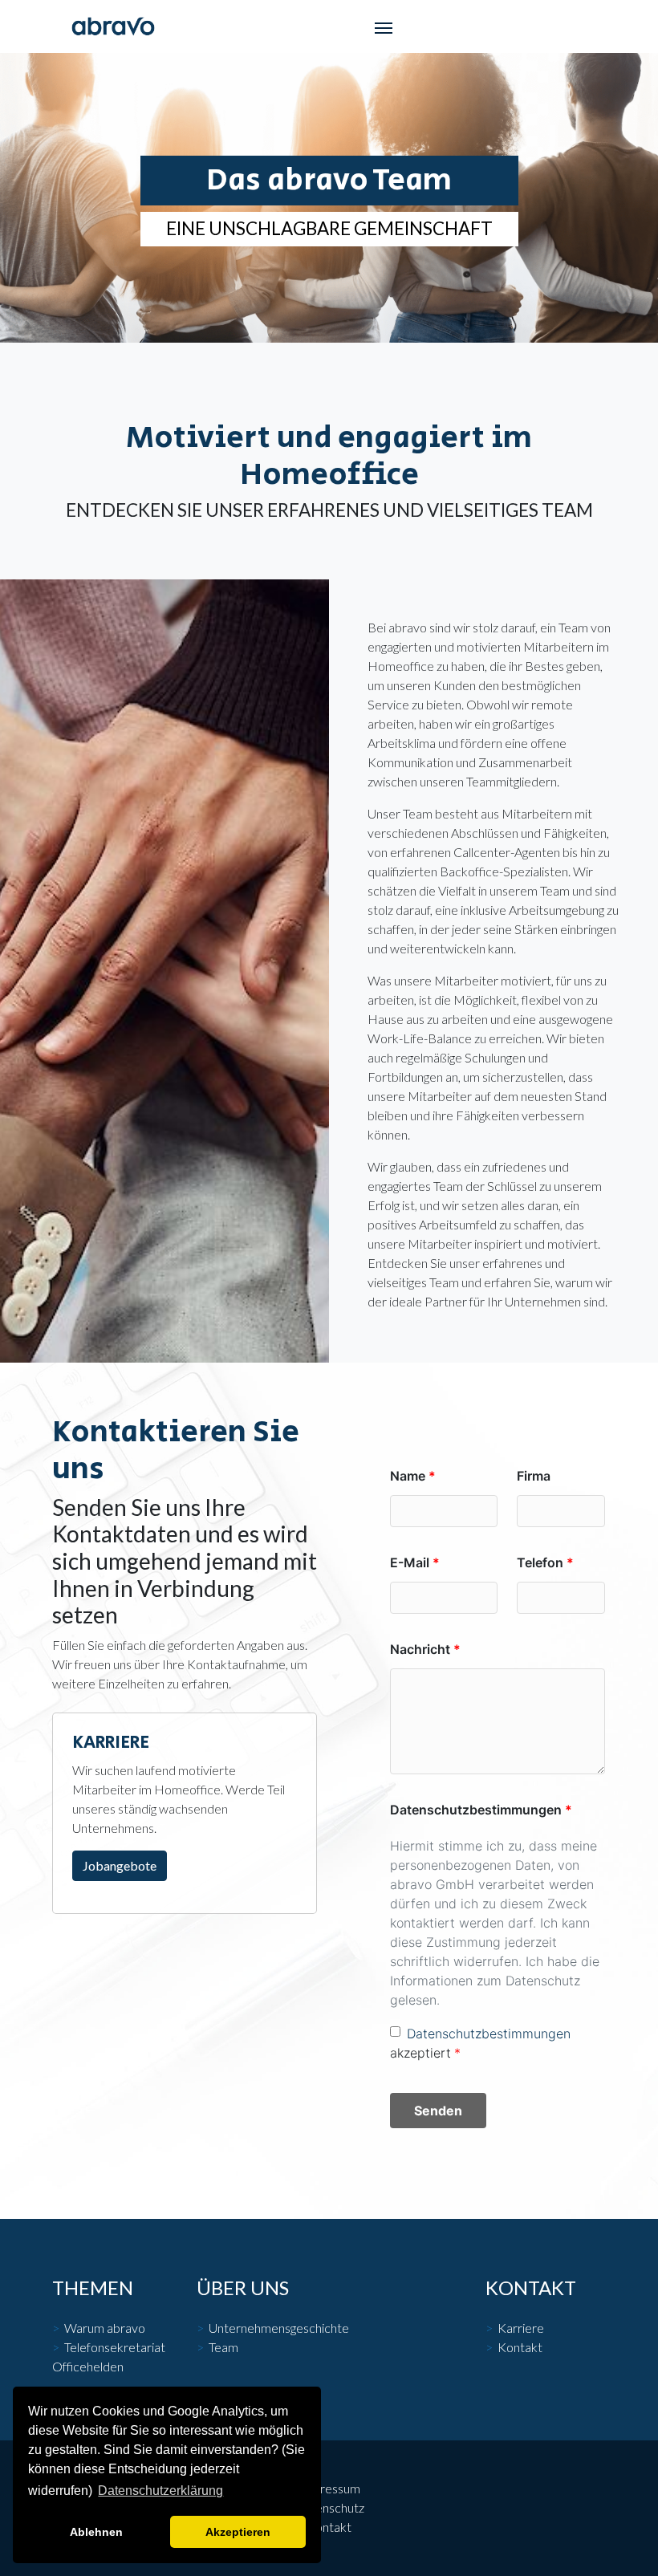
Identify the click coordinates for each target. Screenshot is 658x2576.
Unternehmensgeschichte (279, 2328)
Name (408, 1476)
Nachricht (420, 1649)
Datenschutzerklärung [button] (160, 2491)
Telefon (540, 1562)
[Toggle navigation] (384, 26)
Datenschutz (329, 2507)
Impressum (329, 2488)
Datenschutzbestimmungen (476, 1810)
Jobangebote (120, 1865)
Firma (534, 1476)
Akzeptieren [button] (238, 2532)
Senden (438, 2111)
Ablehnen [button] (96, 2532)
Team (223, 2347)
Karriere (521, 2328)
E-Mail (410, 1562)
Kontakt (520, 2347)
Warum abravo (105, 2328)
